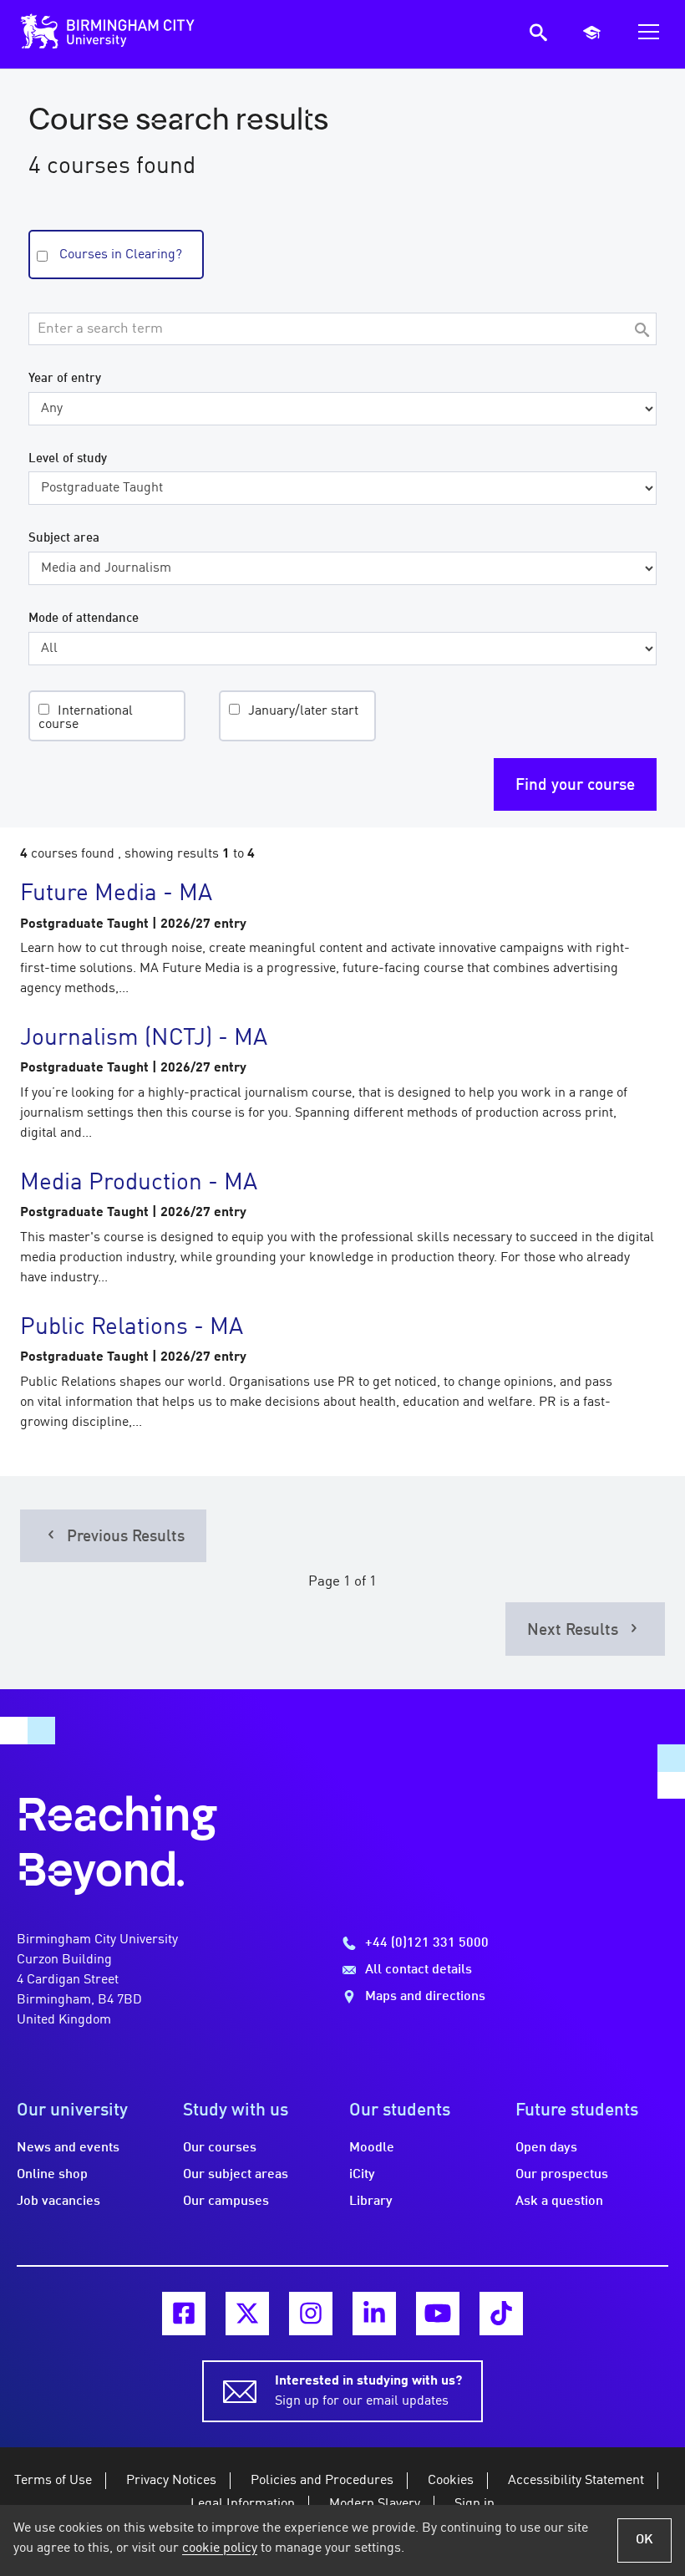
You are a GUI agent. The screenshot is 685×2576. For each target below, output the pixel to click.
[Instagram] (311, 2314)
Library (371, 2202)
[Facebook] (184, 2314)
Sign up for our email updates (368, 2391)
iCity (362, 2175)
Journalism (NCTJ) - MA (144, 1039)
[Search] (642, 331)
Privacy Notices (171, 2481)
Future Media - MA (116, 894)
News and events (68, 2148)
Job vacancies (58, 2202)
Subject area (64, 538)
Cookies (451, 2481)
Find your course (575, 786)
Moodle (372, 2148)
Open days (546, 2148)
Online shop (52, 2175)
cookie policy (220, 2548)
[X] (247, 2314)
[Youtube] (438, 2314)
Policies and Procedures (322, 2481)
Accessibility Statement (576, 2481)
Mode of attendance (84, 619)
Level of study (68, 459)
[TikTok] (501, 2314)
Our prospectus (562, 2175)
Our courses (220, 2148)
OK (644, 2540)
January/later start (303, 711)
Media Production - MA (139, 1184)
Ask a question (559, 2202)
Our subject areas (236, 2175)
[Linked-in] (374, 2314)
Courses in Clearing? (121, 255)
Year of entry (65, 379)
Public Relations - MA (132, 1328)
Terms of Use (53, 2481)
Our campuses (226, 2202)
